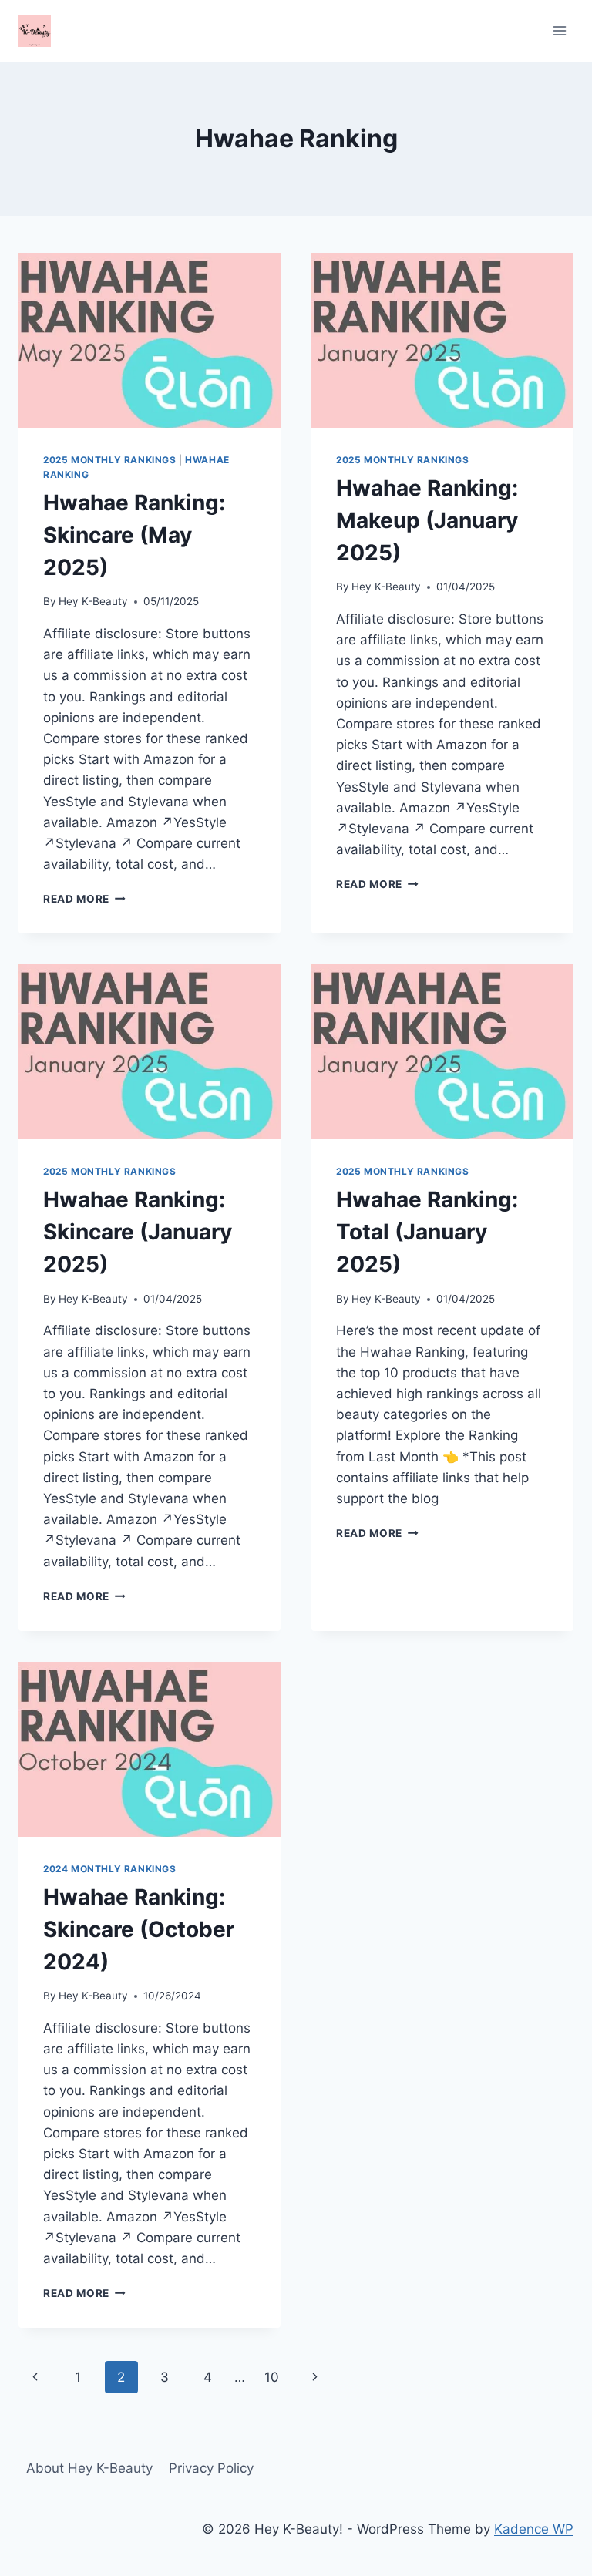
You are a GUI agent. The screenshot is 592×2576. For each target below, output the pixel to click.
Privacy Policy (211, 2468)
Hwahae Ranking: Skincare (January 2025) (138, 1232)
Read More (84, 899)
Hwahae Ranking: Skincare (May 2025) (134, 535)
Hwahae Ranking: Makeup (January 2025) (427, 520)
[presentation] (150, 340)
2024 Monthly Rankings (110, 1869)
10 (272, 2377)
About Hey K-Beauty (89, 2468)
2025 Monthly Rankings (110, 460)
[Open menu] (559, 30)
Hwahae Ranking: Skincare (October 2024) (139, 1929)
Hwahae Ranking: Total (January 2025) (427, 1232)
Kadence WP (534, 2529)
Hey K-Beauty (93, 601)
